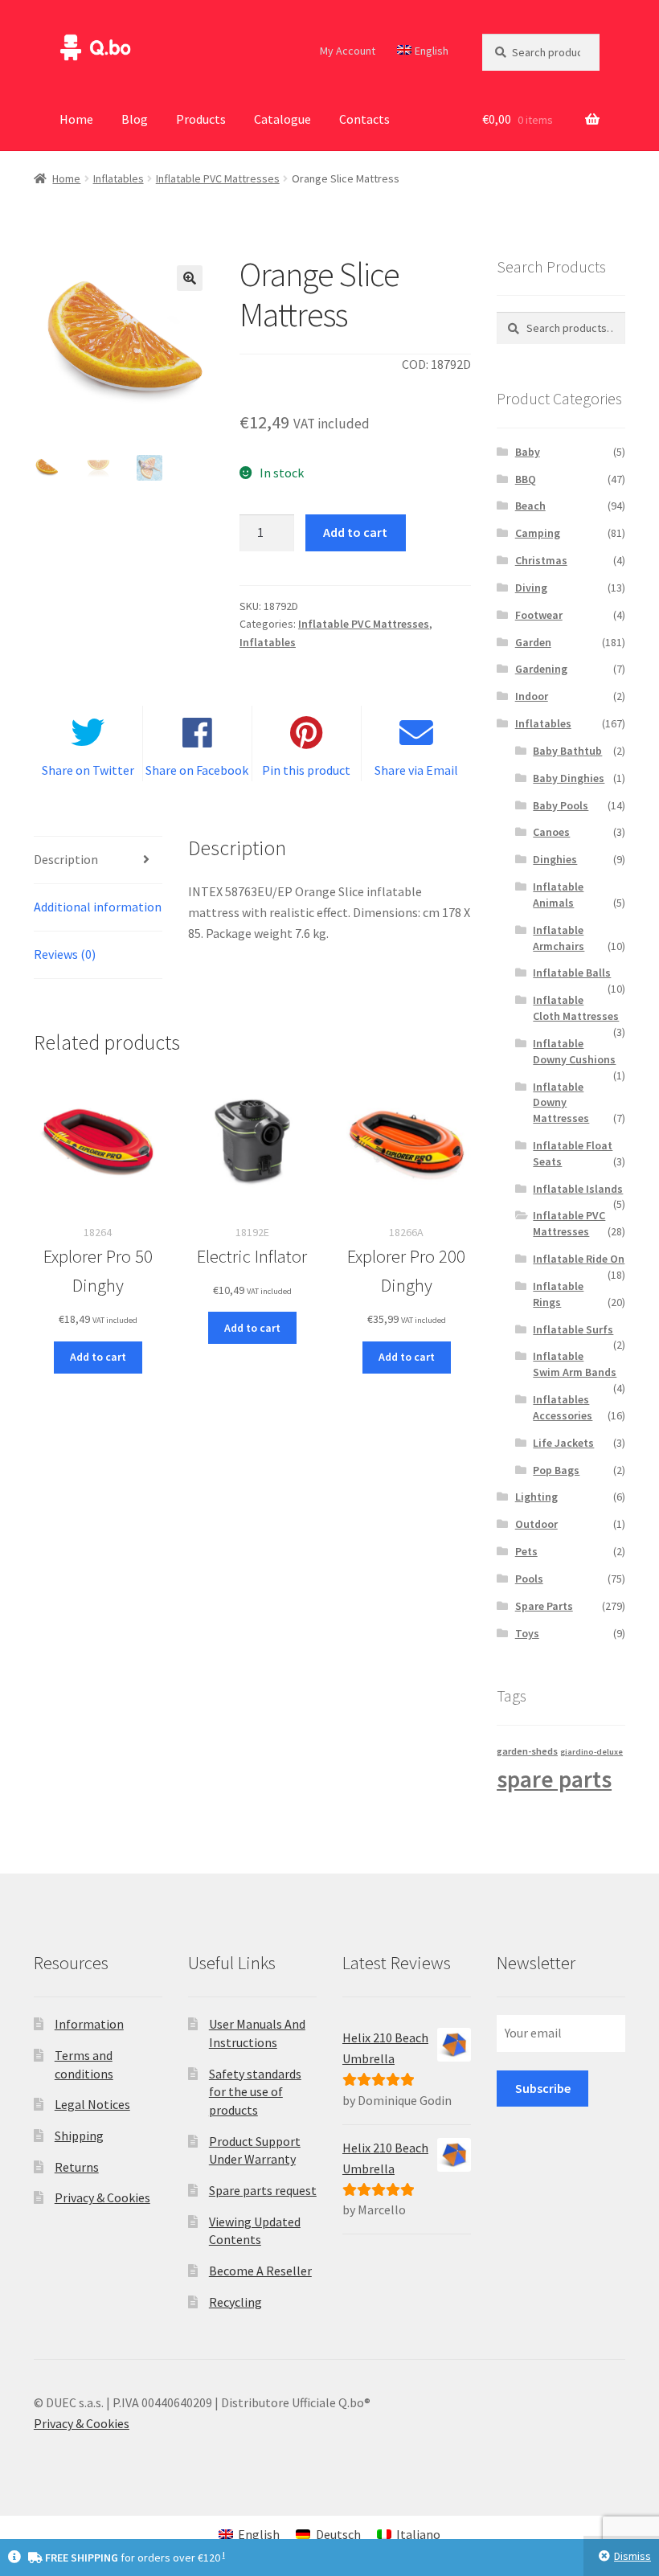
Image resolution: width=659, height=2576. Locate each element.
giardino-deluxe (591, 1752)
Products (201, 119)
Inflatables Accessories (563, 1407)
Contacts (364, 119)
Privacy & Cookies (102, 2197)
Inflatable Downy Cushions (574, 1051)
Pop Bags (556, 1470)
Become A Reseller (260, 2271)
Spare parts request (263, 2190)
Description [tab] (66, 859)
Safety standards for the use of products (255, 2092)
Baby (528, 452)
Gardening (541, 669)
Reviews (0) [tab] (65, 954)
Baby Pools (561, 805)
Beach (530, 506)
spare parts (554, 1779)
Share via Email (416, 770)
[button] (190, 278)
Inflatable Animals (558, 895)
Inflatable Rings (558, 1294)
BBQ (526, 479)
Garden (533, 642)
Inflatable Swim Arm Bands (575, 1364)
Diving (531, 588)
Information (89, 2024)
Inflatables (119, 178)
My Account (348, 51)
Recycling (235, 2302)
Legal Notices (92, 2104)
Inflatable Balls (572, 973)
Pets (526, 1551)
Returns (77, 2167)
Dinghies (555, 859)
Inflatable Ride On (579, 1259)
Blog (135, 119)
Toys (527, 1633)
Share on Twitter (88, 770)
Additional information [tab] (98, 907)
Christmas (541, 560)
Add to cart (355, 532)
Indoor (532, 696)
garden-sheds (527, 1751)
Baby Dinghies (569, 778)
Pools (529, 1579)
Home (76, 119)
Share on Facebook (197, 770)
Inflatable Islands (578, 1189)
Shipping (79, 2136)
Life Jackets (563, 1443)
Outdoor (536, 1524)
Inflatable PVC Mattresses (218, 178)
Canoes (551, 832)
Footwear (539, 615)
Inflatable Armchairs (559, 938)
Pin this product (306, 770)
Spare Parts (544, 1606)
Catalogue (282, 119)
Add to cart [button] (98, 1357)
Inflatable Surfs (573, 1329)
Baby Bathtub (567, 751)
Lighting (536, 1497)
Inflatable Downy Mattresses (561, 1103)
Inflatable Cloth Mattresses (576, 1008)
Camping (538, 533)
